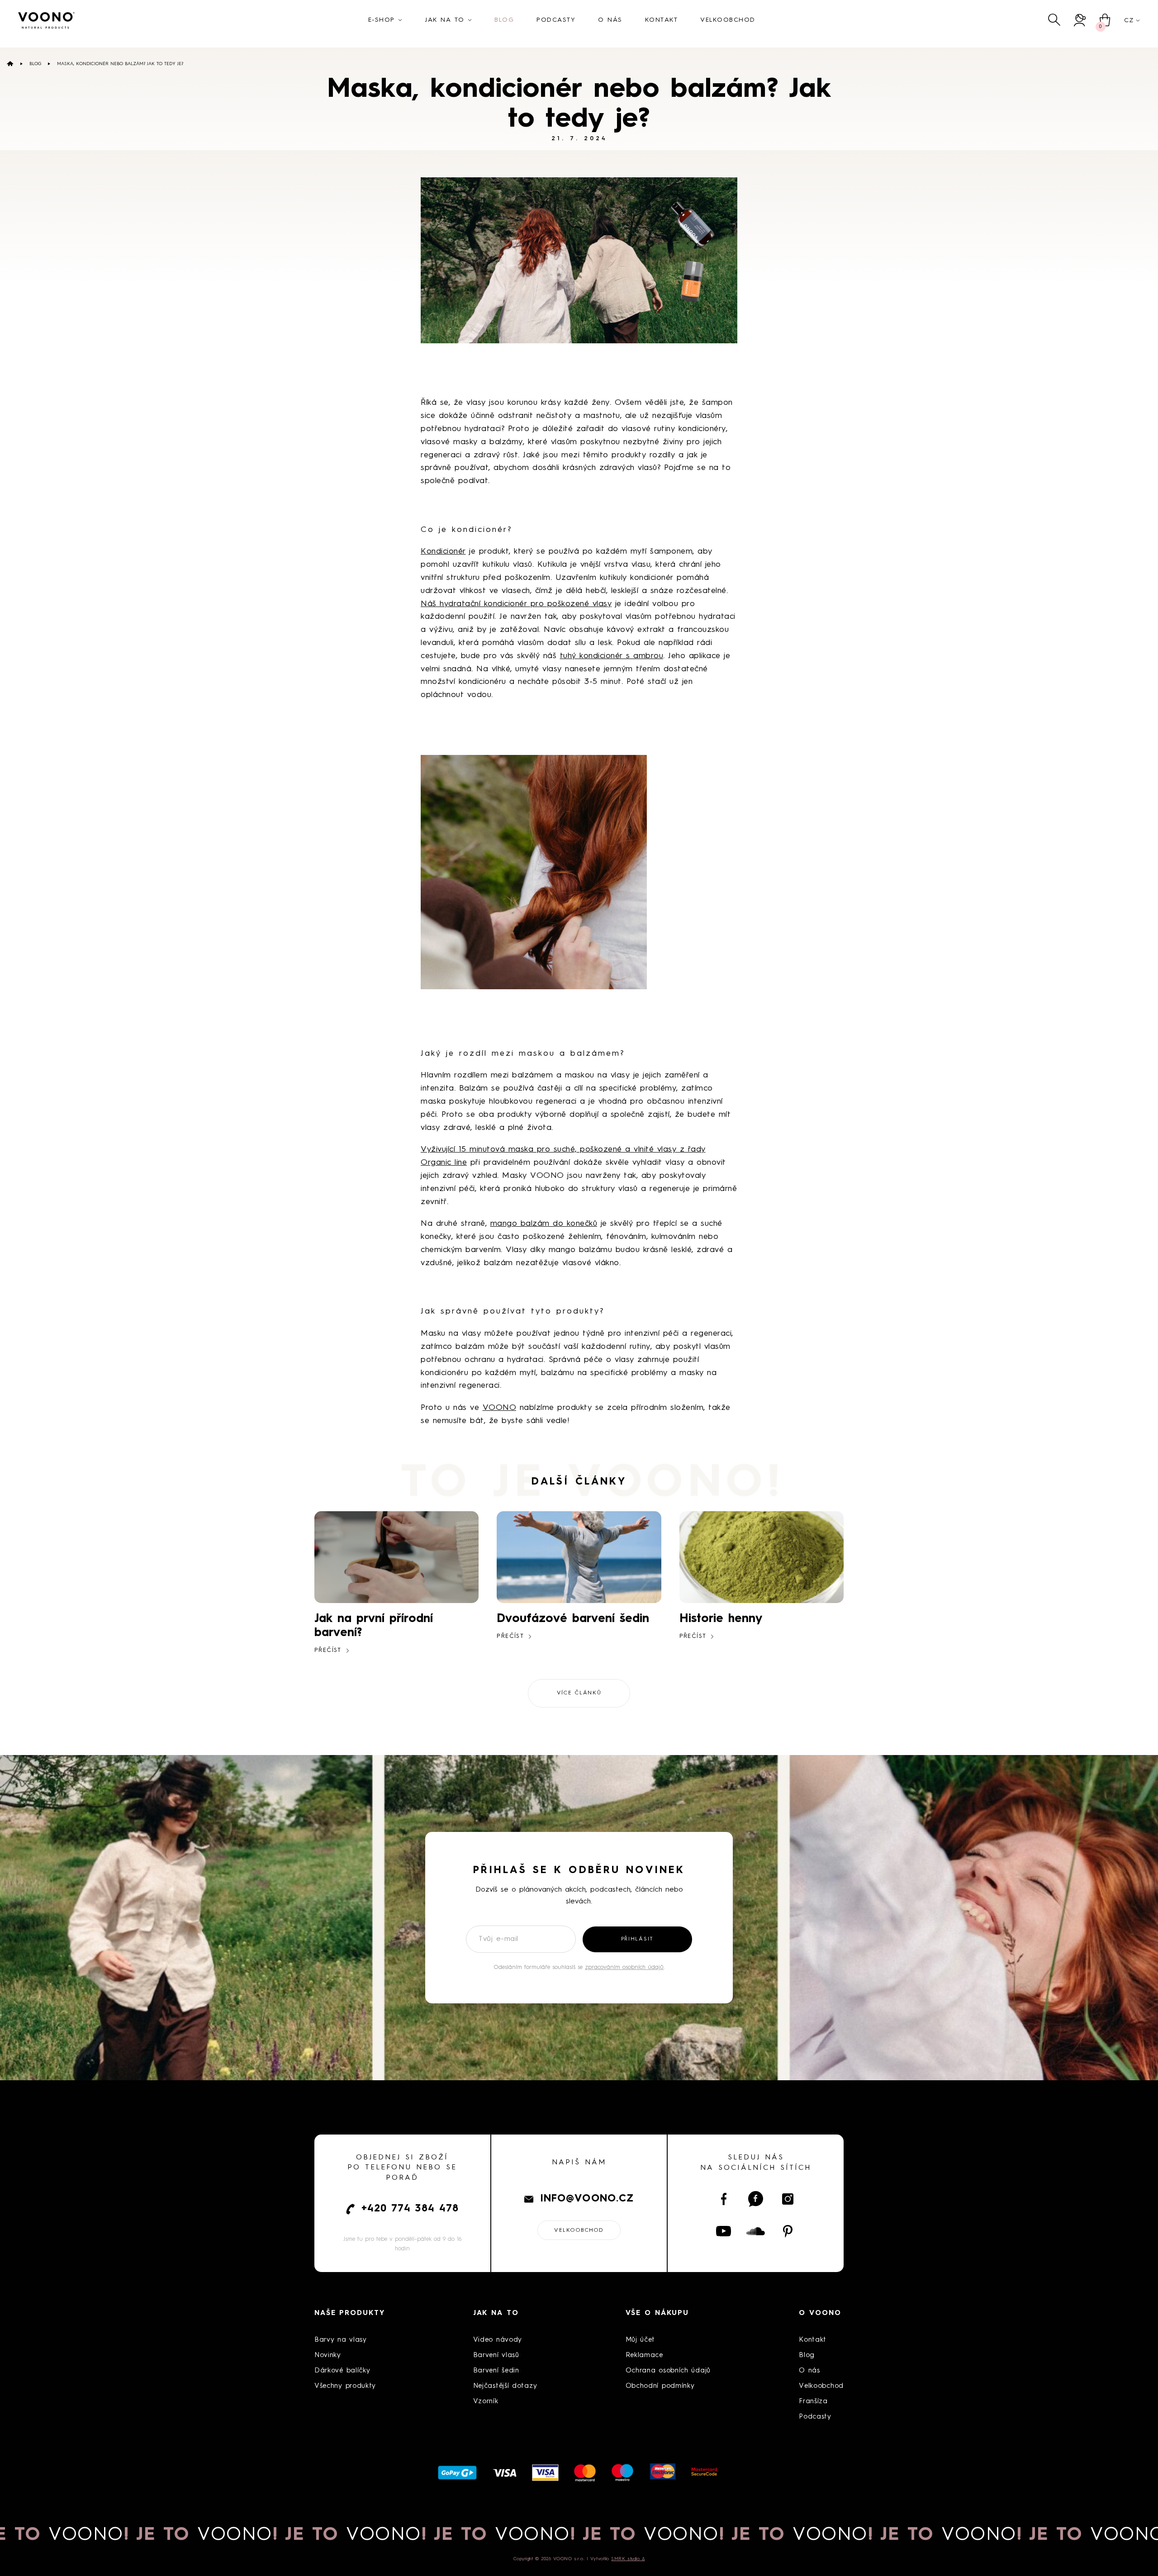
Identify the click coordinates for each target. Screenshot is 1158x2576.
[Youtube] (724, 2231)
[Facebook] (724, 2199)
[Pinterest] (788, 2231)
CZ (1129, 20)
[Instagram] (788, 2199)
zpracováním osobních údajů (624, 1967)
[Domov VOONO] (47, 20)
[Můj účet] (1080, 20)
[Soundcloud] (756, 2231)
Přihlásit (637, 1939)
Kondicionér (443, 551)
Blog (35, 64)
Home (10, 64)
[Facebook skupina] (756, 2199)
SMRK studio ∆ (628, 2559)
